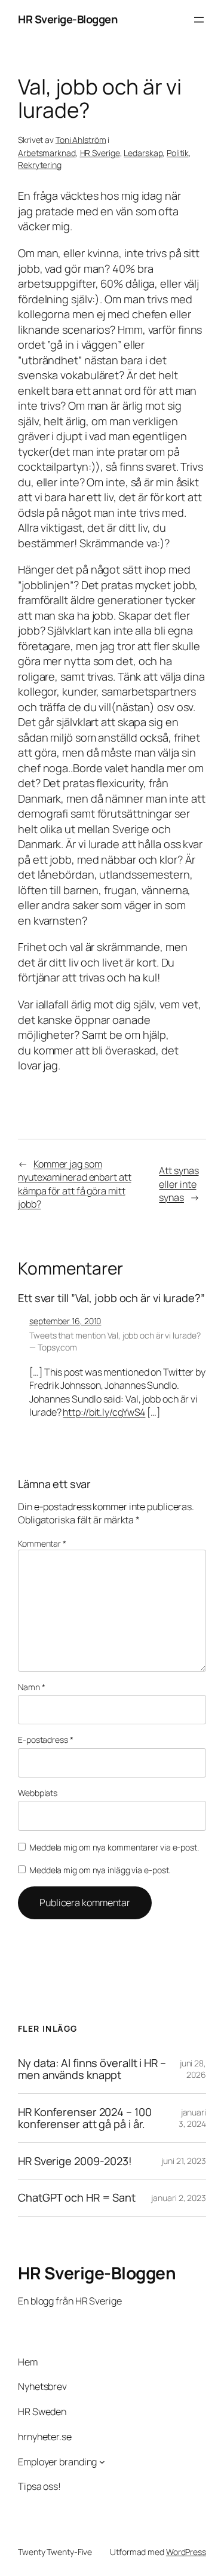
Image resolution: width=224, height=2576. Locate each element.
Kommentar (42, 1543)
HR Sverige (100, 153)
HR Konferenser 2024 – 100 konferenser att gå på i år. (85, 2118)
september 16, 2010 (65, 1321)
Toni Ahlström (81, 140)
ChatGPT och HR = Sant (77, 2197)
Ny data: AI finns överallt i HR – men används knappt (92, 2069)
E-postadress (46, 1740)
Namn (31, 1687)
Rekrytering (40, 165)
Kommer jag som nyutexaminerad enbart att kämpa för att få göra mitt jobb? (75, 1184)
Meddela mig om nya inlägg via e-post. (100, 1870)
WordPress (186, 2552)
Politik (177, 153)
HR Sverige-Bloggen (67, 19)
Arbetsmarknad (47, 153)
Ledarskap (143, 153)
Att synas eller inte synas (179, 1184)
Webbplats (38, 1793)
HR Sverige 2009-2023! (75, 2161)
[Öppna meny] (199, 20)
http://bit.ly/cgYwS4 (104, 1412)
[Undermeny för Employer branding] (102, 2462)
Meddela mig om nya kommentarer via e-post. (114, 1847)
